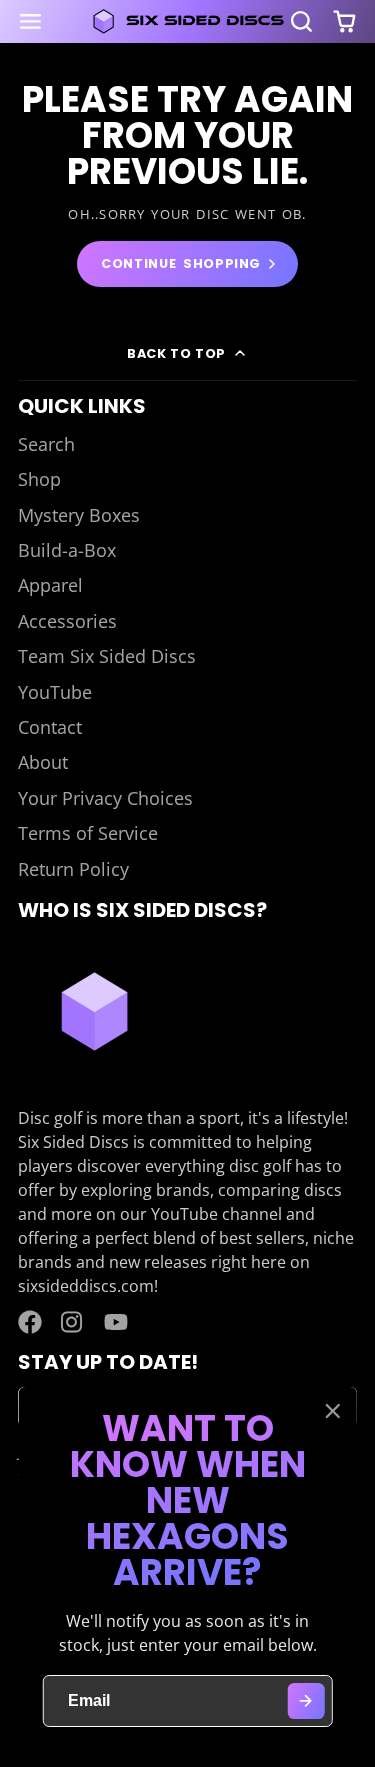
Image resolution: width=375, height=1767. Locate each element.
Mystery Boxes (79, 515)
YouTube (55, 692)
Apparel (50, 585)
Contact (50, 727)
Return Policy (73, 869)
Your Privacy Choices (105, 798)
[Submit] (305, 1701)
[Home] (188, 21)
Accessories (67, 621)
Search (46, 444)
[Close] (332, 1411)
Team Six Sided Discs (107, 656)
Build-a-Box (67, 550)
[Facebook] (30, 1322)
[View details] (94, 1011)
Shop (39, 479)
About (43, 762)
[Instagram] (73, 1322)
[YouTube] (116, 1322)
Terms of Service (88, 833)
